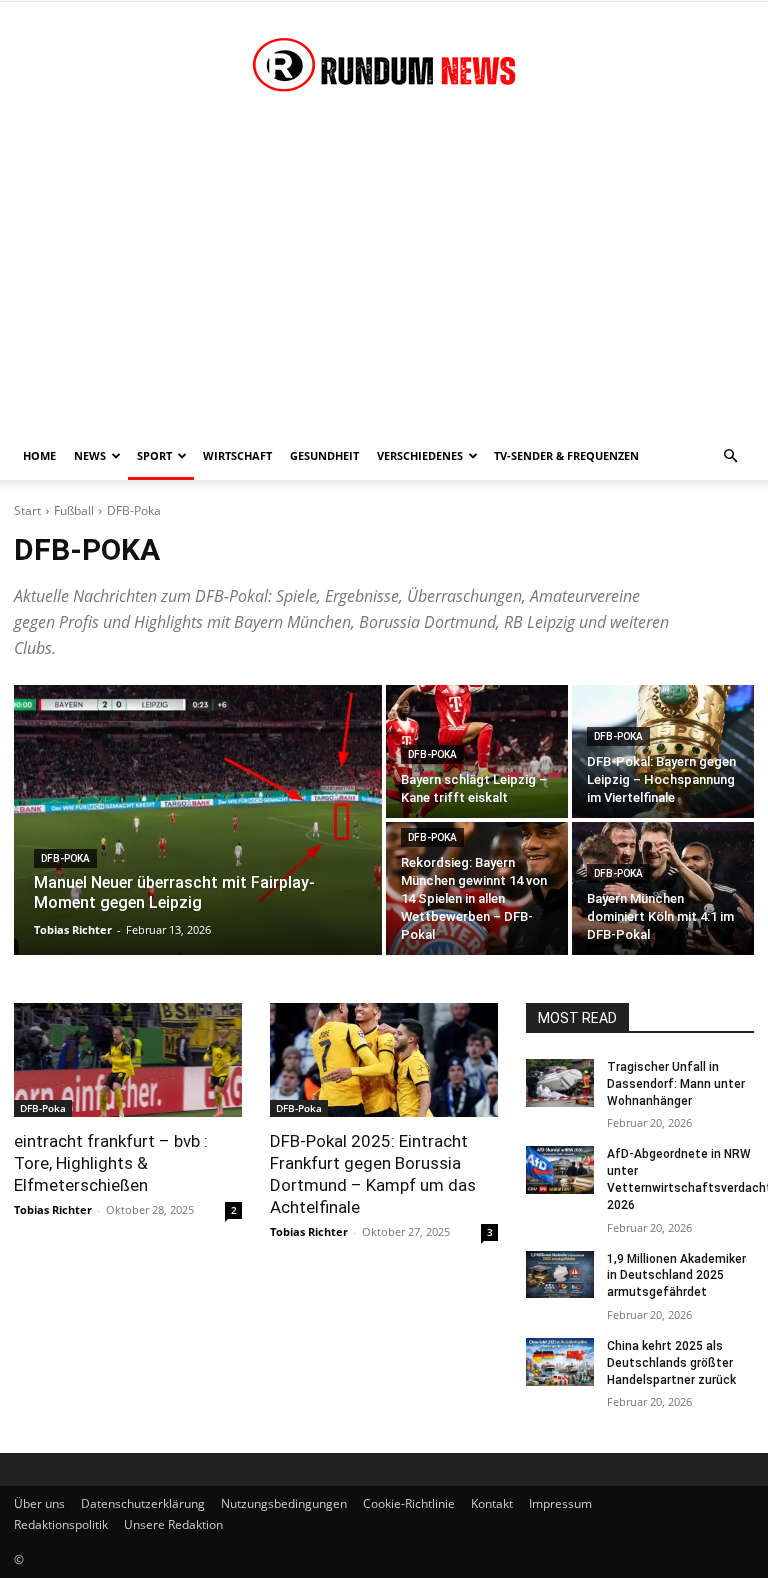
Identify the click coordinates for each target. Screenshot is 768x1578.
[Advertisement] (384, 282)
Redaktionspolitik (61, 1524)
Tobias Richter (53, 1209)
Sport (154, 455)
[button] (730, 456)
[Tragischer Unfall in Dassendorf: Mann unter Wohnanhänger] (560, 1083)
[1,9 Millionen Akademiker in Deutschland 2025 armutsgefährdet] (560, 1275)
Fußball (74, 510)
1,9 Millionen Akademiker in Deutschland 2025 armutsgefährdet (676, 1276)
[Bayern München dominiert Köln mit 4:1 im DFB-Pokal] (663, 888)
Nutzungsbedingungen (284, 1503)
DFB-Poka (65, 858)
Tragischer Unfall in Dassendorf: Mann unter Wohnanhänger (676, 1084)
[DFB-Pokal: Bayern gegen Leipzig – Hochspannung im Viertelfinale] (663, 751)
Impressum (560, 1503)
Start (27, 510)
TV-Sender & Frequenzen (566, 455)
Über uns (39, 1503)
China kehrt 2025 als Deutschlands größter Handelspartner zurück (671, 1363)
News (90, 455)
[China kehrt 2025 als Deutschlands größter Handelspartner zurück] (560, 1362)
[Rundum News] (384, 68)
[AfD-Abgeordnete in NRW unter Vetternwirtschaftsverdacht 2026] (560, 1170)
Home (39, 455)
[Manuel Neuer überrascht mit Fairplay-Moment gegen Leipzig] (198, 820)
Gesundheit (324, 455)
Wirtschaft (237, 455)
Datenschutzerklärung (143, 1503)
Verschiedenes (420, 455)
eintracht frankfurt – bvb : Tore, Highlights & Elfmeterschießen (111, 1163)
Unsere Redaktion (173, 1524)
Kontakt (492, 1503)
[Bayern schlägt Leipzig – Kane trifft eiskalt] (477, 751)
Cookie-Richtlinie (409, 1503)
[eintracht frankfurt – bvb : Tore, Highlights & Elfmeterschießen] (128, 1060)
